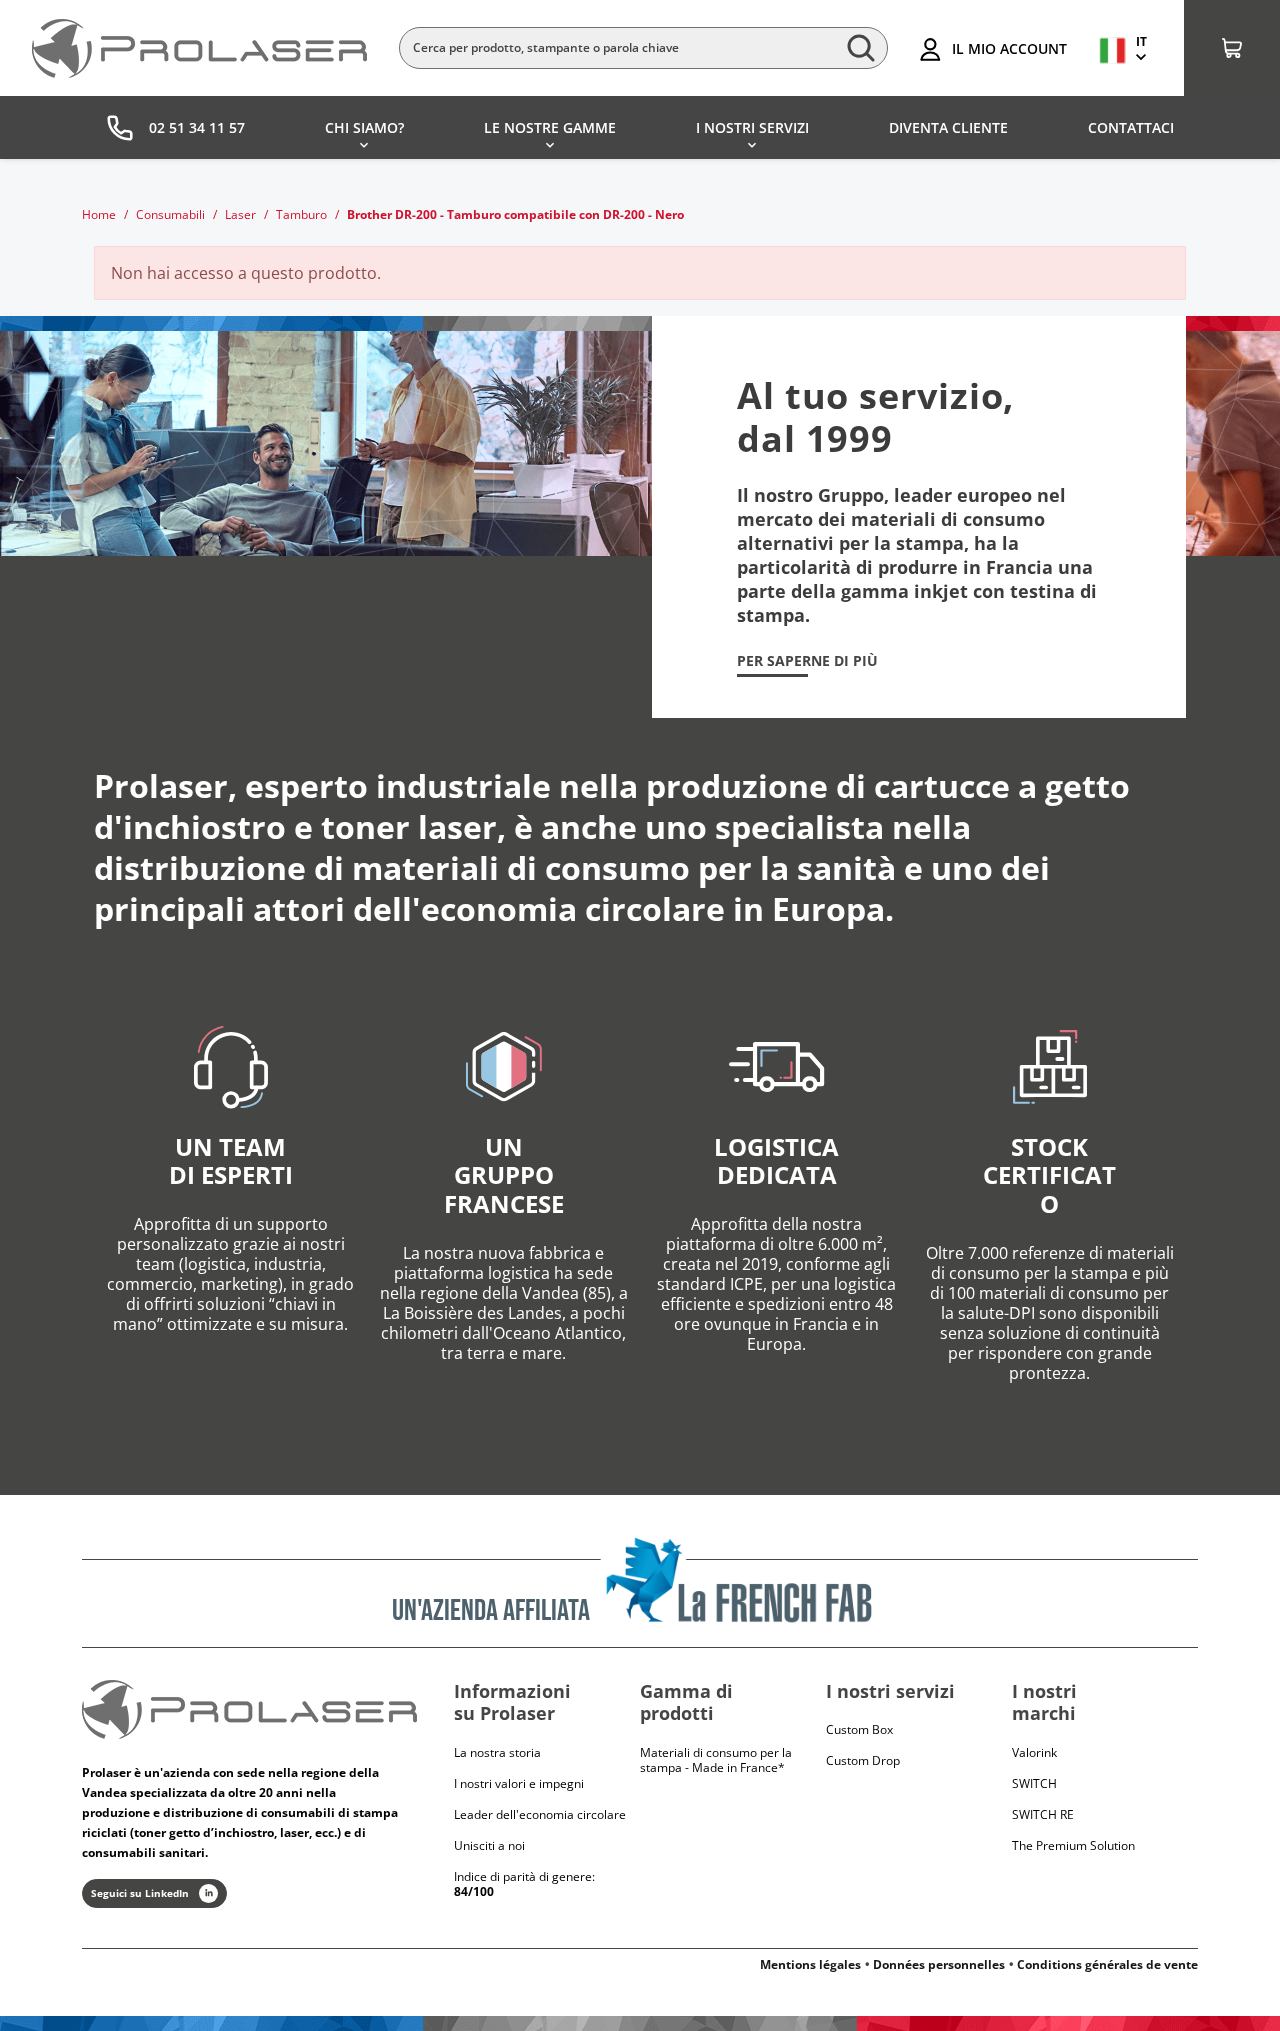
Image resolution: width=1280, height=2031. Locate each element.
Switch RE (1043, 1814)
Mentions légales (810, 1964)
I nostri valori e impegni (519, 1783)
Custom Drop (863, 1760)
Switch (1034, 1783)
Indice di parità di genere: (524, 1884)
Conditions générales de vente (1107, 1964)
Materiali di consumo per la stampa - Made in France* (716, 1760)
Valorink (1034, 1752)
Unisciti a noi (489, 1845)
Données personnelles (939, 1964)
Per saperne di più (807, 661)
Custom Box (859, 1729)
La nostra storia (497, 1752)
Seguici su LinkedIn (140, 1893)
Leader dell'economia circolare (540, 1814)
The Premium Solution (1073, 1845)
